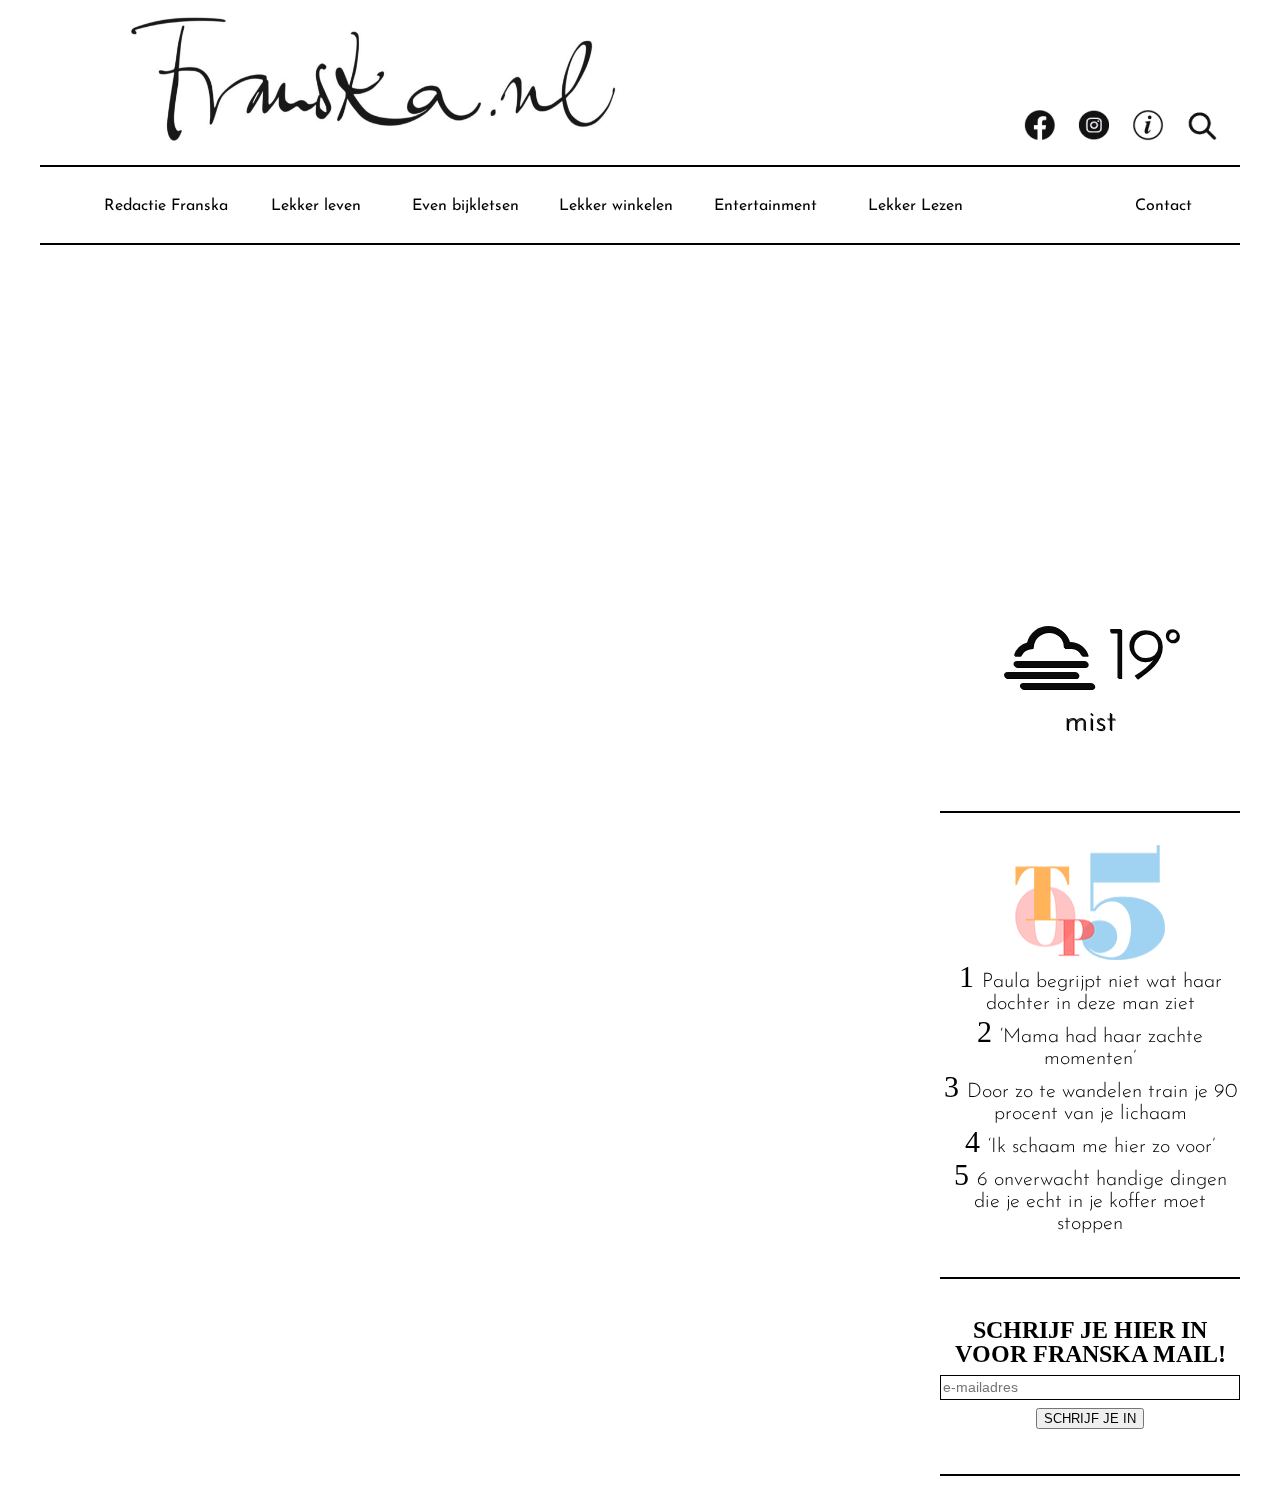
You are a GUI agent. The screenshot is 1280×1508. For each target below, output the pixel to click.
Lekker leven (316, 206)
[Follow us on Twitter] (1159, 126)
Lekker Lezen (915, 206)
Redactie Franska (166, 206)
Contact (1163, 206)
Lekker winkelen (616, 206)
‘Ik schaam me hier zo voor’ (1101, 1147)
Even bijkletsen (465, 206)
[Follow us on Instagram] (1105, 126)
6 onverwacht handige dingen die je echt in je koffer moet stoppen (1100, 1202)
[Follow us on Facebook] (1051, 126)
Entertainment (765, 206)
